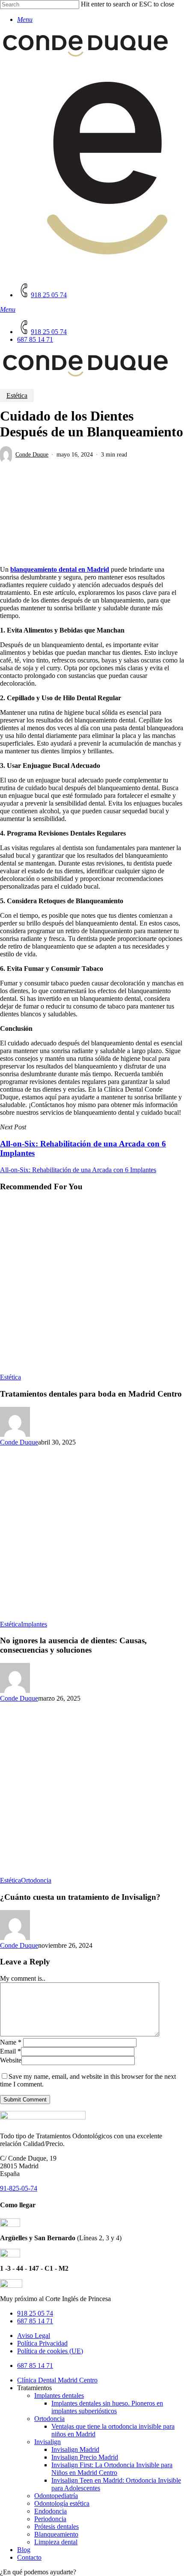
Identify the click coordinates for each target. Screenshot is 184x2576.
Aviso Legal (34, 2336)
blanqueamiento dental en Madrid (60, 569)
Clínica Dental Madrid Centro (57, 2380)
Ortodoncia (36, 1880)
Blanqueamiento (56, 2534)
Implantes (34, 1624)
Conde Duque (32, 455)
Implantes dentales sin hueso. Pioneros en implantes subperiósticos (107, 2407)
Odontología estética (62, 2503)
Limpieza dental (56, 2542)
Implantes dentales (59, 2395)
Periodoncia (50, 2519)
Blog (24, 2550)
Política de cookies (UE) (50, 2351)
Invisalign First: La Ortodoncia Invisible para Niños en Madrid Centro (112, 2469)
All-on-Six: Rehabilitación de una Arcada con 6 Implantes (78, 1170)
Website (11, 2060)
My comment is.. (23, 1978)
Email (10, 2051)
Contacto (29, 2557)
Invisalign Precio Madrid (85, 2457)
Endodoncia (50, 2511)
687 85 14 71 (35, 2321)
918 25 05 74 (35, 2313)
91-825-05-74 (19, 2188)
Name (11, 2042)
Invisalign (47, 2442)
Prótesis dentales (56, 2527)
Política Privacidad (42, 2343)
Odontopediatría (56, 2496)
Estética (17, 396)
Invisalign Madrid (75, 2449)
